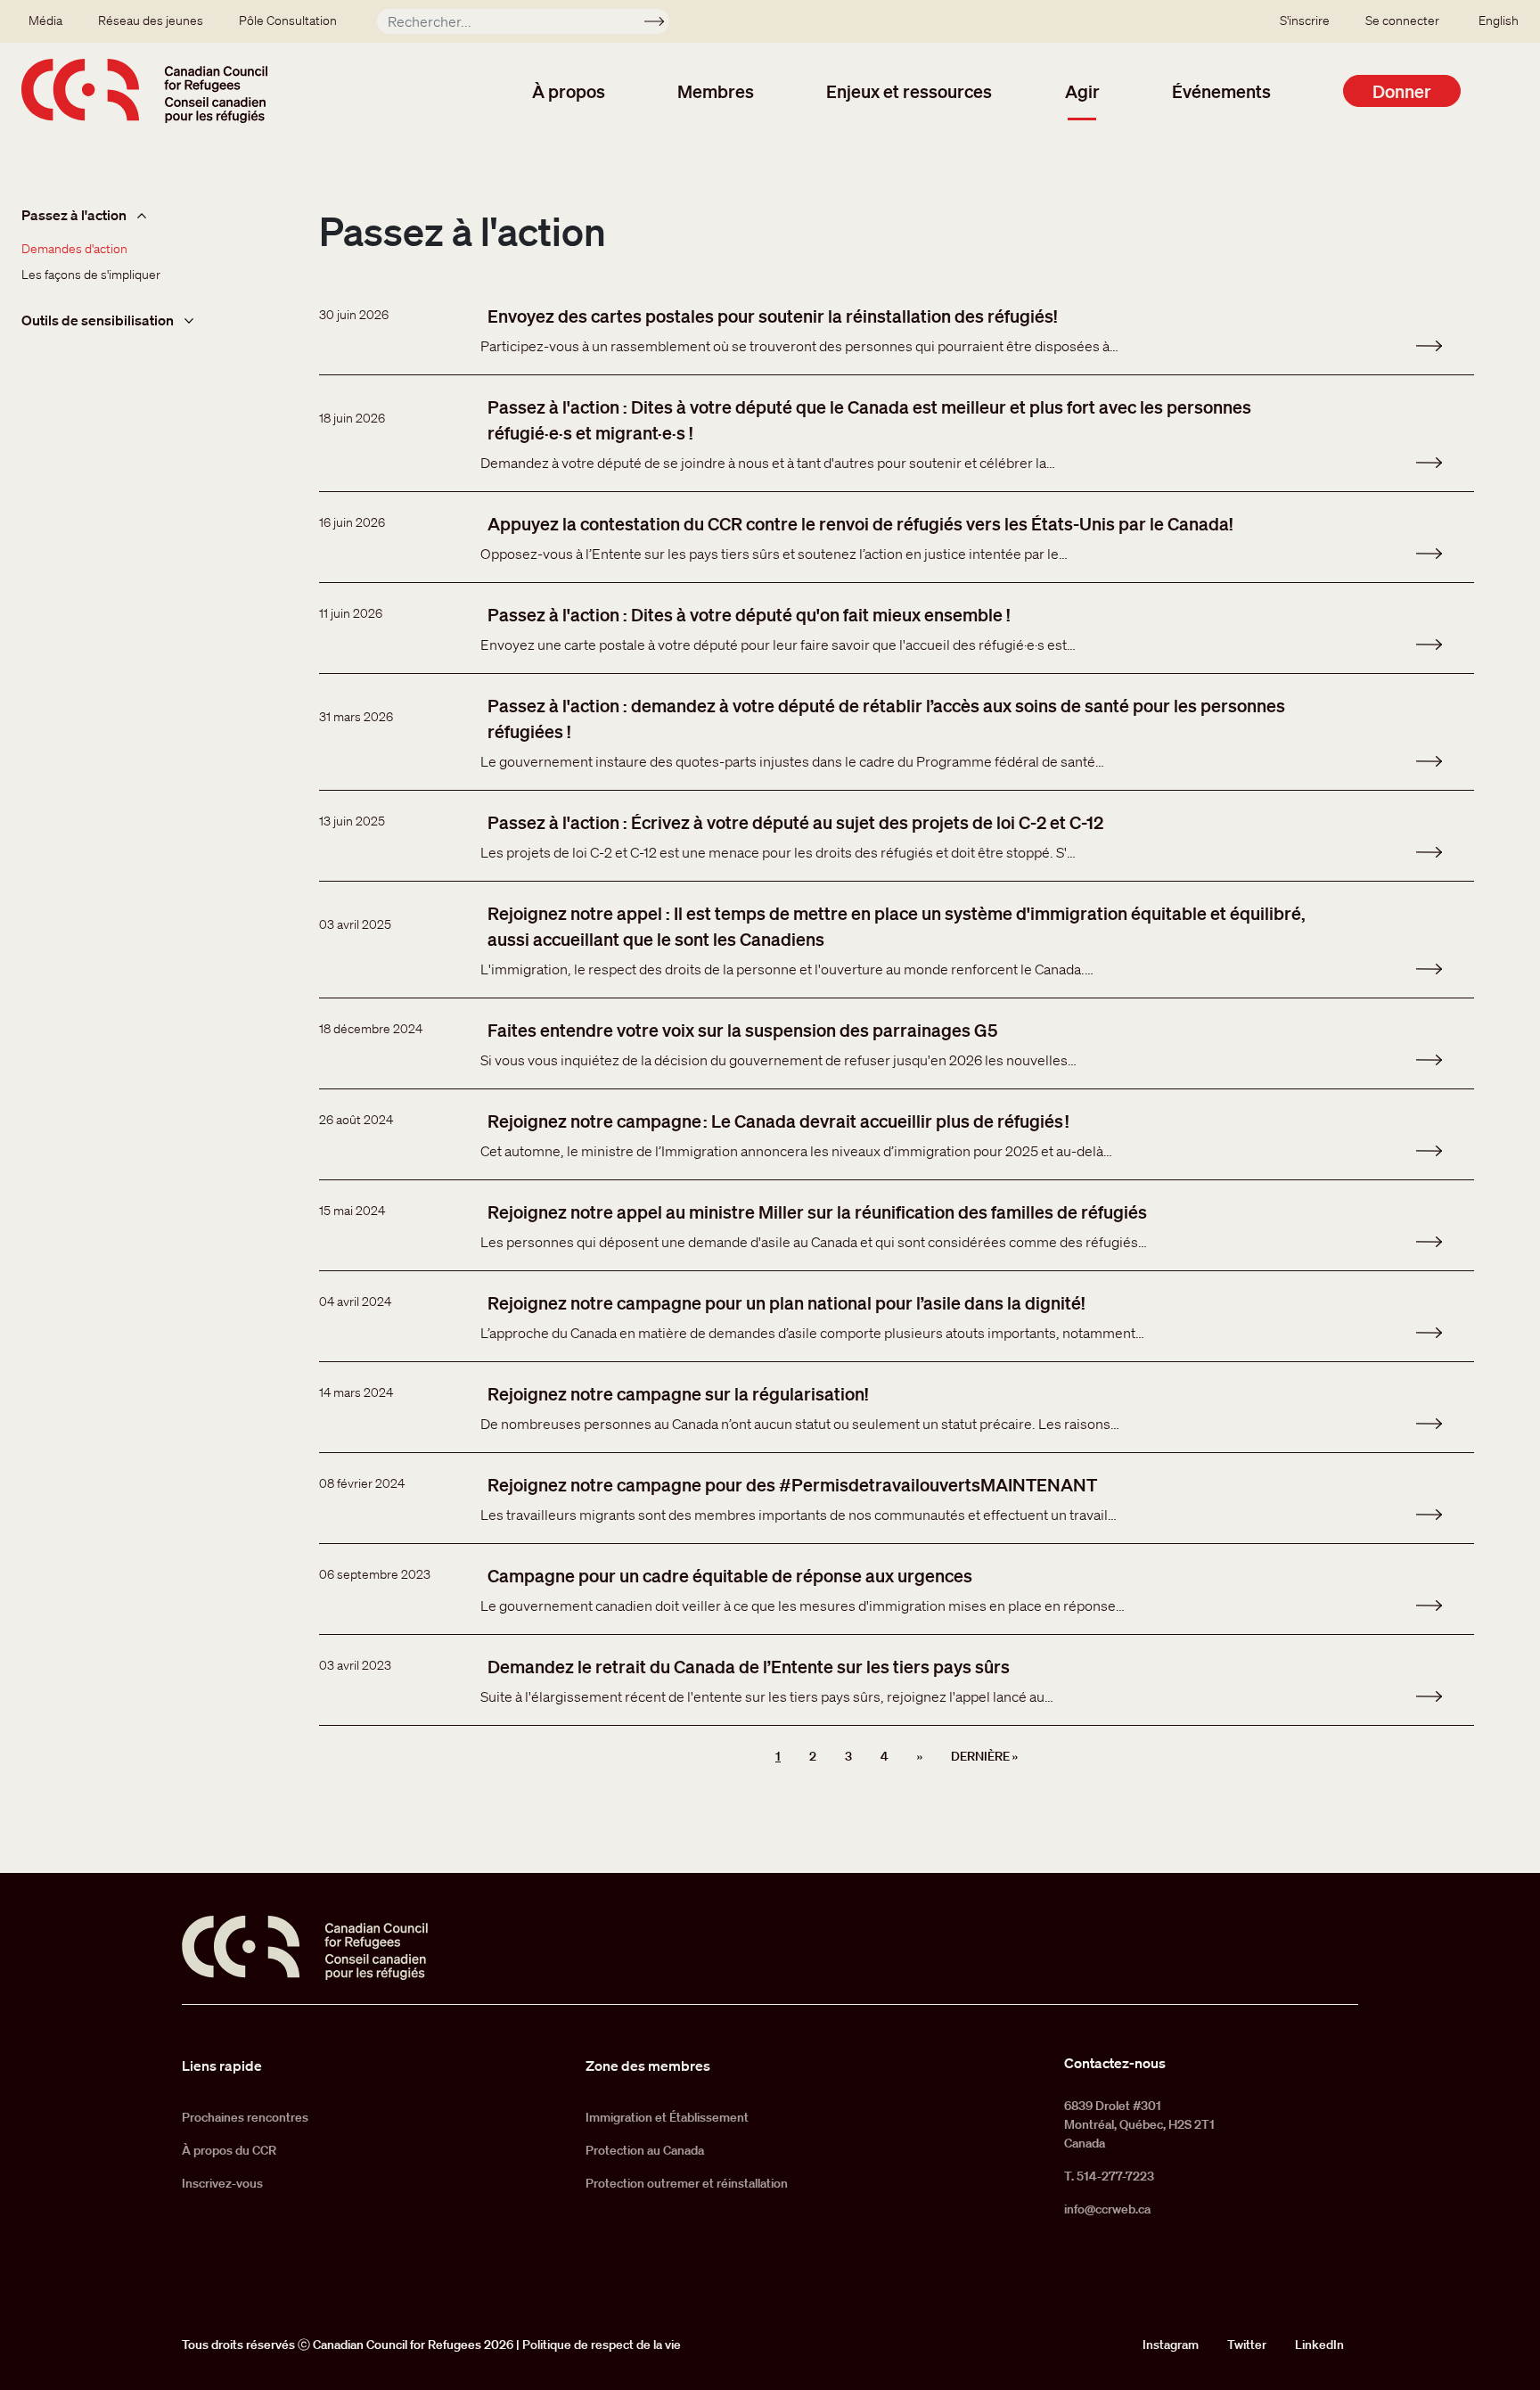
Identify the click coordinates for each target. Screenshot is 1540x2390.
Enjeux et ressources (909, 91)
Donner (1402, 91)
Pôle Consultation (288, 21)
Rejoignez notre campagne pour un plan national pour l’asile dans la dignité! (786, 1302)
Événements (1221, 91)
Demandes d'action (74, 249)
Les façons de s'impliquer (91, 275)
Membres (716, 91)
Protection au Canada (645, 2150)
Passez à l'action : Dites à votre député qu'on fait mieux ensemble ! (749, 614)
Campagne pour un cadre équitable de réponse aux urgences (730, 1575)
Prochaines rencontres (245, 2117)
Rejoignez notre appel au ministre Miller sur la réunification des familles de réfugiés (817, 1211)
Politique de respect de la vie (602, 2345)
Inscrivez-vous (222, 2183)
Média (45, 21)
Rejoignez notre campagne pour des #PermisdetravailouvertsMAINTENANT (792, 1484)
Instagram (1171, 2345)
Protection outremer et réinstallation (687, 2183)
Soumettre (662, 24)
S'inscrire (1305, 21)
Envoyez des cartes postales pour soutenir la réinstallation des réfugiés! (772, 316)
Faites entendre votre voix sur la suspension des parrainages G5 (742, 1030)
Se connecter (1402, 21)
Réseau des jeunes (151, 21)
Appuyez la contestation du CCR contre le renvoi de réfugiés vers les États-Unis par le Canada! (860, 523)
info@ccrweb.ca (1107, 2209)
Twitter (1247, 2345)
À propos (569, 91)
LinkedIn (1319, 2345)
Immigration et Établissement (667, 2117)
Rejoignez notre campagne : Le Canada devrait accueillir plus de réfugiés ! (778, 1121)
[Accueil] (144, 91)
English (1499, 21)
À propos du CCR (229, 2150)
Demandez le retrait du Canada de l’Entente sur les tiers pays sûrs (749, 1666)
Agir (1082, 91)
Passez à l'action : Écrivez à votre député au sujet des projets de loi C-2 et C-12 (795, 822)
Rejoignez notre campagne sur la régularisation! (678, 1393)
